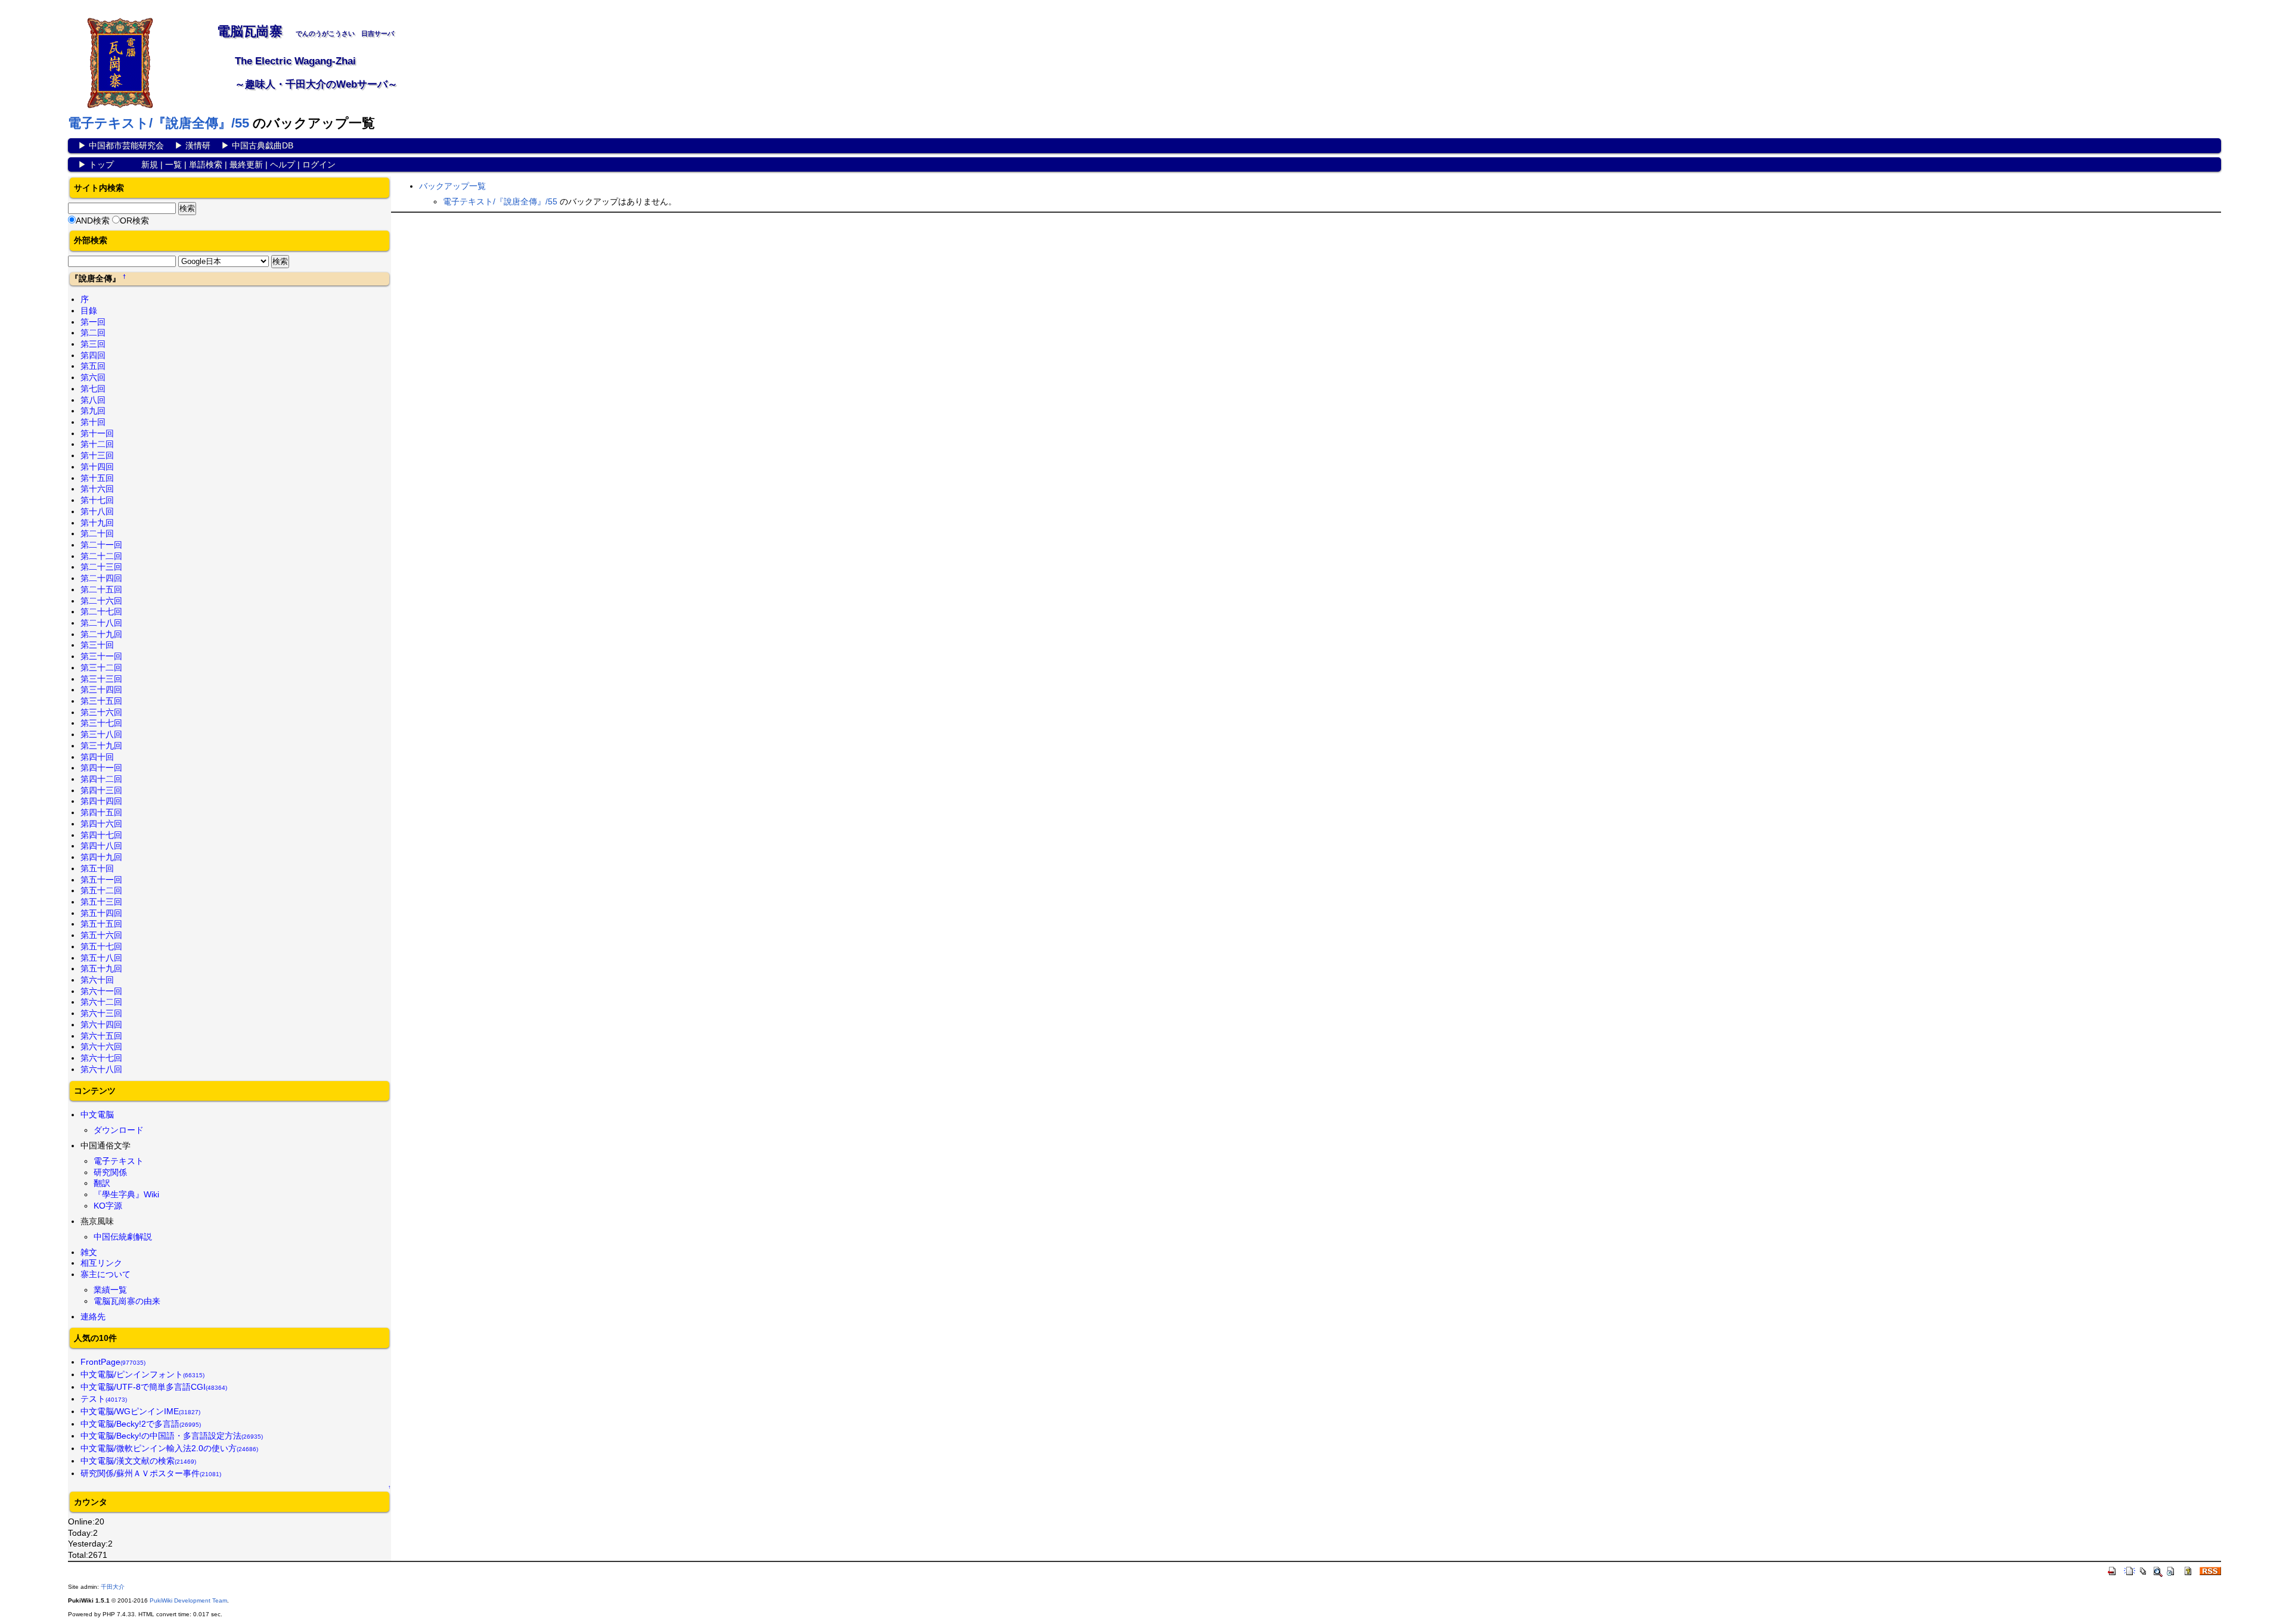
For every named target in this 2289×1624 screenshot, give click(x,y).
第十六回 (97, 489)
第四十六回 (101, 824)
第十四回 (97, 467)
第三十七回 (101, 723)
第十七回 (97, 500)
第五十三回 (101, 902)
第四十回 (97, 757)
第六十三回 (101, 1013)
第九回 (93, 411)
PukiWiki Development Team (188, 1600)
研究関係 (110, 1172)
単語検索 (206, 164)
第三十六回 (101, 712)
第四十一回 (101, 768)
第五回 (93, 366)
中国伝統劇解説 (123, 1237)
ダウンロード (119, 1130)
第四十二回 (101, 779)
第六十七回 (101, 1058)
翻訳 (102, 1183)
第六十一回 (101, 991)
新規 (150, 164)
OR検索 (134, 221)
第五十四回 (101, 913)
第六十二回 (101, 1002)
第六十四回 (101, 1024)
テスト (104, 1399)
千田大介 (113, 1587)
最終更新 (246, 164)
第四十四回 (101, 801)
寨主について (106, 1274)
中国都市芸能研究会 (126, 145)
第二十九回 (101, 634)
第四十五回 (101, 812)
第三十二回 (101, 667)
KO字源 (108, 1206)
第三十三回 (101, 679)
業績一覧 (110, 1290)
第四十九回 (101, 857)
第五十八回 (101, 958)
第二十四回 (101, 578)
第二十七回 (101, 611)
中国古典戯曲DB (263, 145)
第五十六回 (101, 935)
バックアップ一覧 (452, 186)
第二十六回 (101, 601)
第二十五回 (101, 589)
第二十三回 (101, 567)
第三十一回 (101, 656)
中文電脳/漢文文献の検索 (138, 1461)
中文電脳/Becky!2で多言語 (141, 1424)
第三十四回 (101, 690)
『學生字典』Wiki (126, 1194)
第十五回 (97, 478)
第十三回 (97, 455)
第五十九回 (101, 968)
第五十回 (97, 868)
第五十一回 (101, 880)
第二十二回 (101, 556)
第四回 (93, 355)
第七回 (93, 389)
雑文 (89, 1252)
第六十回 (97, 980)
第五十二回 (101, 890)
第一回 (93, 322)
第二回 (93, 333)
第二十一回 (101, 545)
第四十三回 (101, 790)
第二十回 (97, 533)
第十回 (93, 422)
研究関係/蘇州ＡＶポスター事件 (151, 1473)
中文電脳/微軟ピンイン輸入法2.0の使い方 (169, 1448)
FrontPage (113, 1362)
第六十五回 (101, 1036)
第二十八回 (101, 623)
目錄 (89, 310)
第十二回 (97, 444)
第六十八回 (101, 1069)
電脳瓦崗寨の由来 (127, 1301)
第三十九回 (101, 746)
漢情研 (198, 145)
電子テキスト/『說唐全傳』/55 (159, 123)
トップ (101, 164)
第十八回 (97, 511)
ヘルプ (283, 164)
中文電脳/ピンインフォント (142, 1374)
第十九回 (97, 523)
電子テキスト (119, 1161)
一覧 (173, 164)
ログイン (319, 164)
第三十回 (97, 645)
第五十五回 (101, 924)
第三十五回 (101, 701)
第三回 (93, 344)
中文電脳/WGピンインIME (140, 1411)
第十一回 (97, 433)
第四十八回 (101, 846)
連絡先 (93, 1316)
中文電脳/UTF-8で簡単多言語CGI (154, 1387)
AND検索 (93, 221)
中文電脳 (97, 1114)
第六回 (93, 377)
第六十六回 (101, 1047)
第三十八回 (101, 734)
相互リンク (101, 1263)
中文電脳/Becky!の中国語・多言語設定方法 (172, 1436)
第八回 (93, 400)
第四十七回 (101, 835)
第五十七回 (101, 946)
